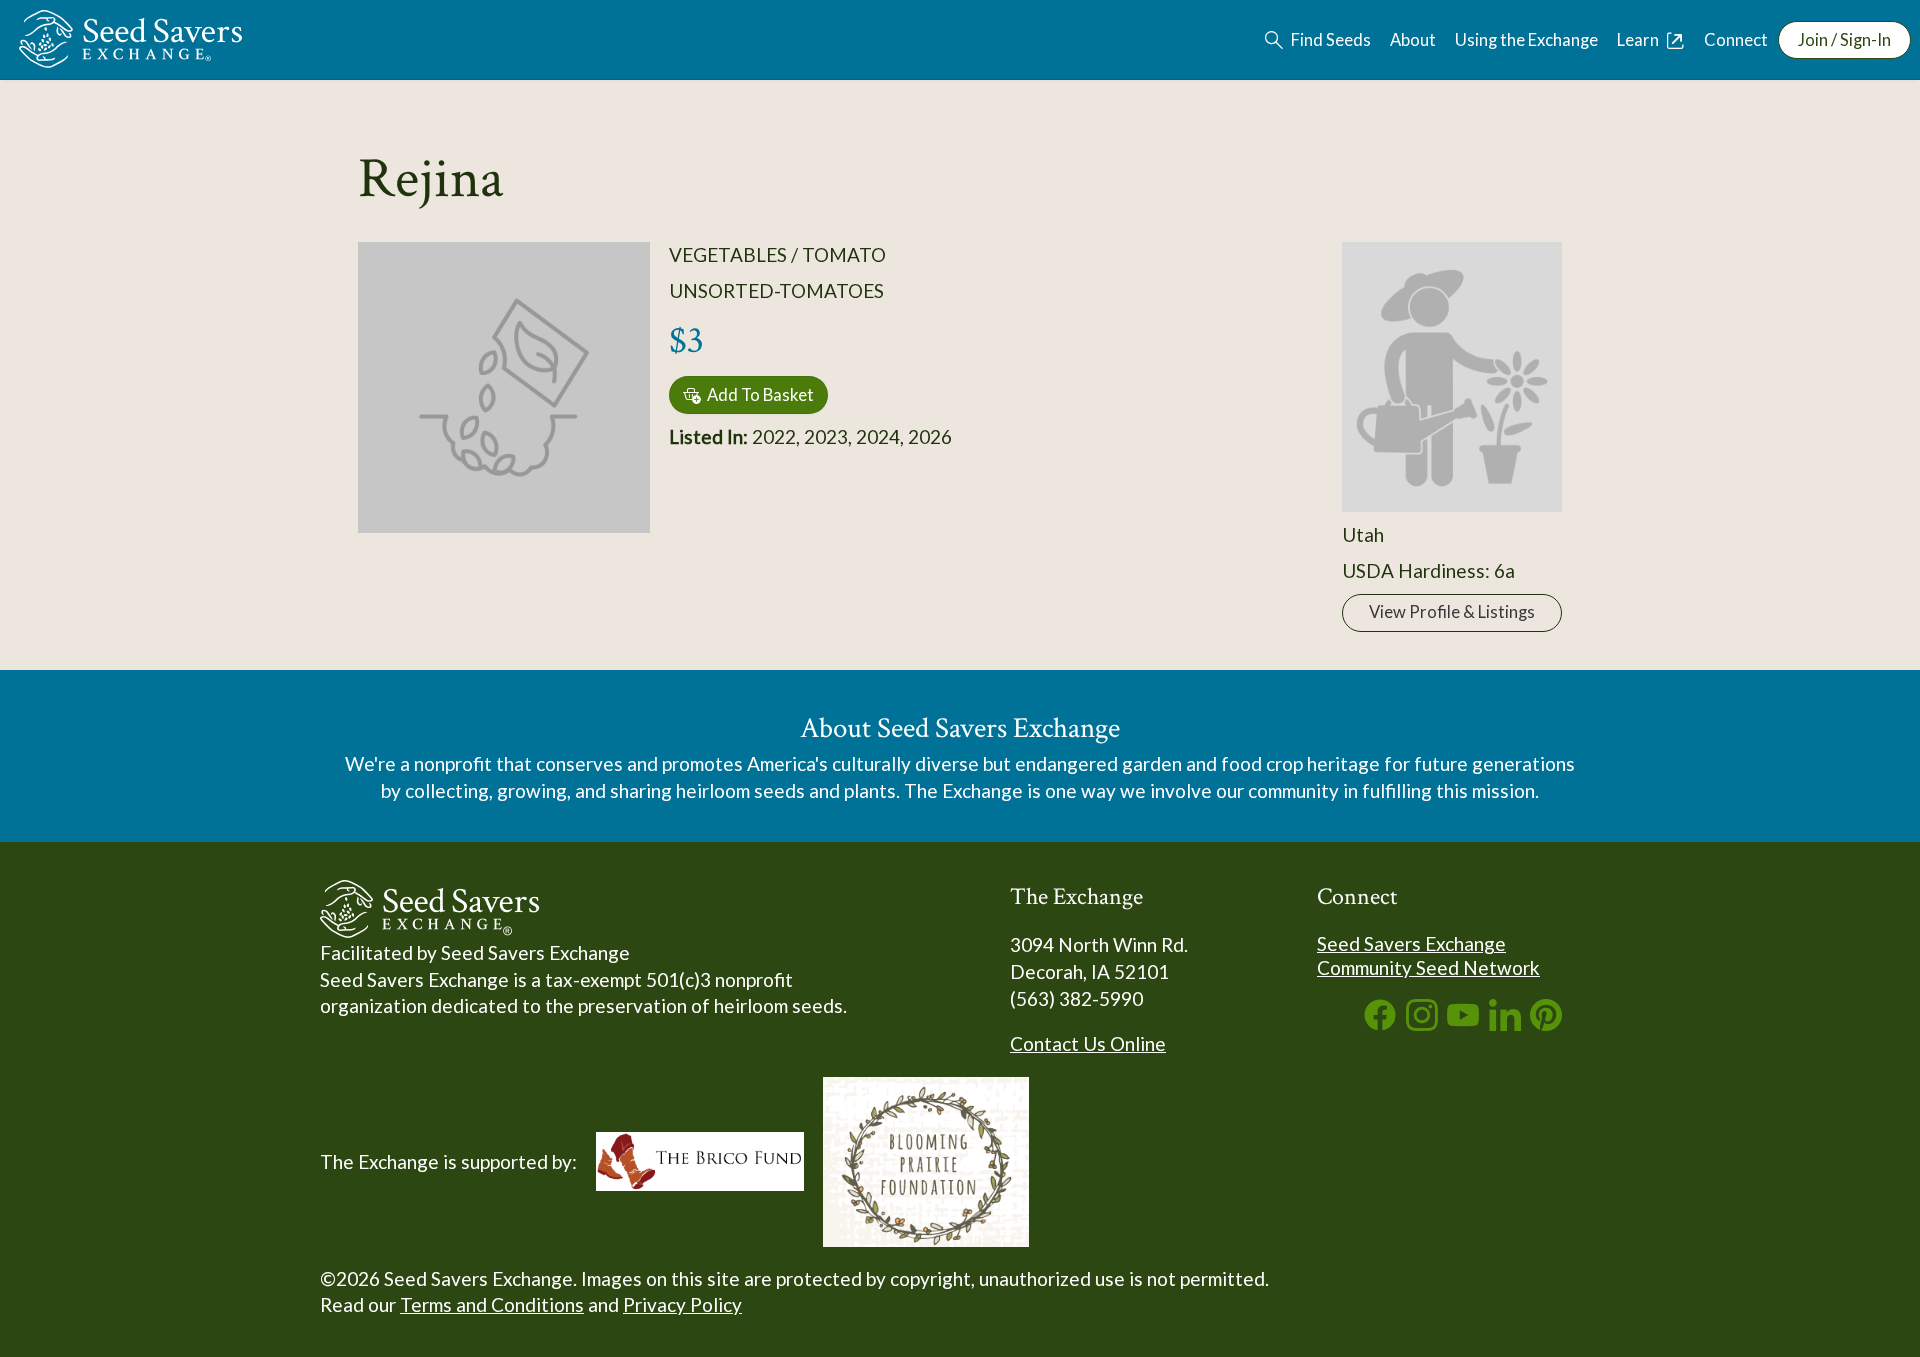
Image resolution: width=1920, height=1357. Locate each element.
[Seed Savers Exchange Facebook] (1380, 1023)
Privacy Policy (682, 1304)
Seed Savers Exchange (1411, 943)
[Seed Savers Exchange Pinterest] (1546, 1023)
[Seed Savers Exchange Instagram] (1422, 1023)
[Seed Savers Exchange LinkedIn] (1505, 1023)
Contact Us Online (1088, 1043)
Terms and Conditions (492, 1304)
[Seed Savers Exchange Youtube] (1463, 1023)
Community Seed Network (1428, 967)
